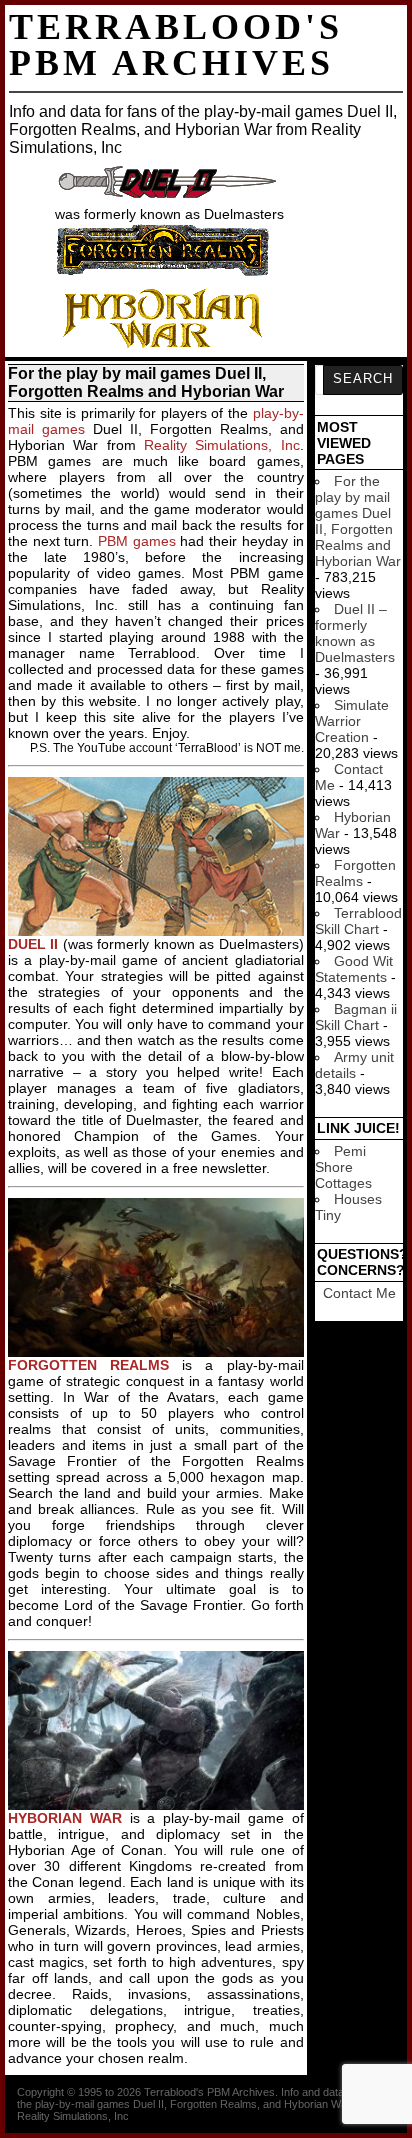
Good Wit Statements (354, 969)
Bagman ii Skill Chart (356, 1017)
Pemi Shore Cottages (343, 1167)
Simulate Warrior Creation (352, 721)
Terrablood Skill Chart (358, 921)
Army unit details (354, 1065)
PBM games (137, 541)
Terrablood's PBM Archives (176, 45)
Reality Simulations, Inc (222, 445)
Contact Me (359, 1293)
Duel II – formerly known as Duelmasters (355, 633)
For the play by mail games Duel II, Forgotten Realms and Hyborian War (358, 521)
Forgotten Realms (355, 873)
